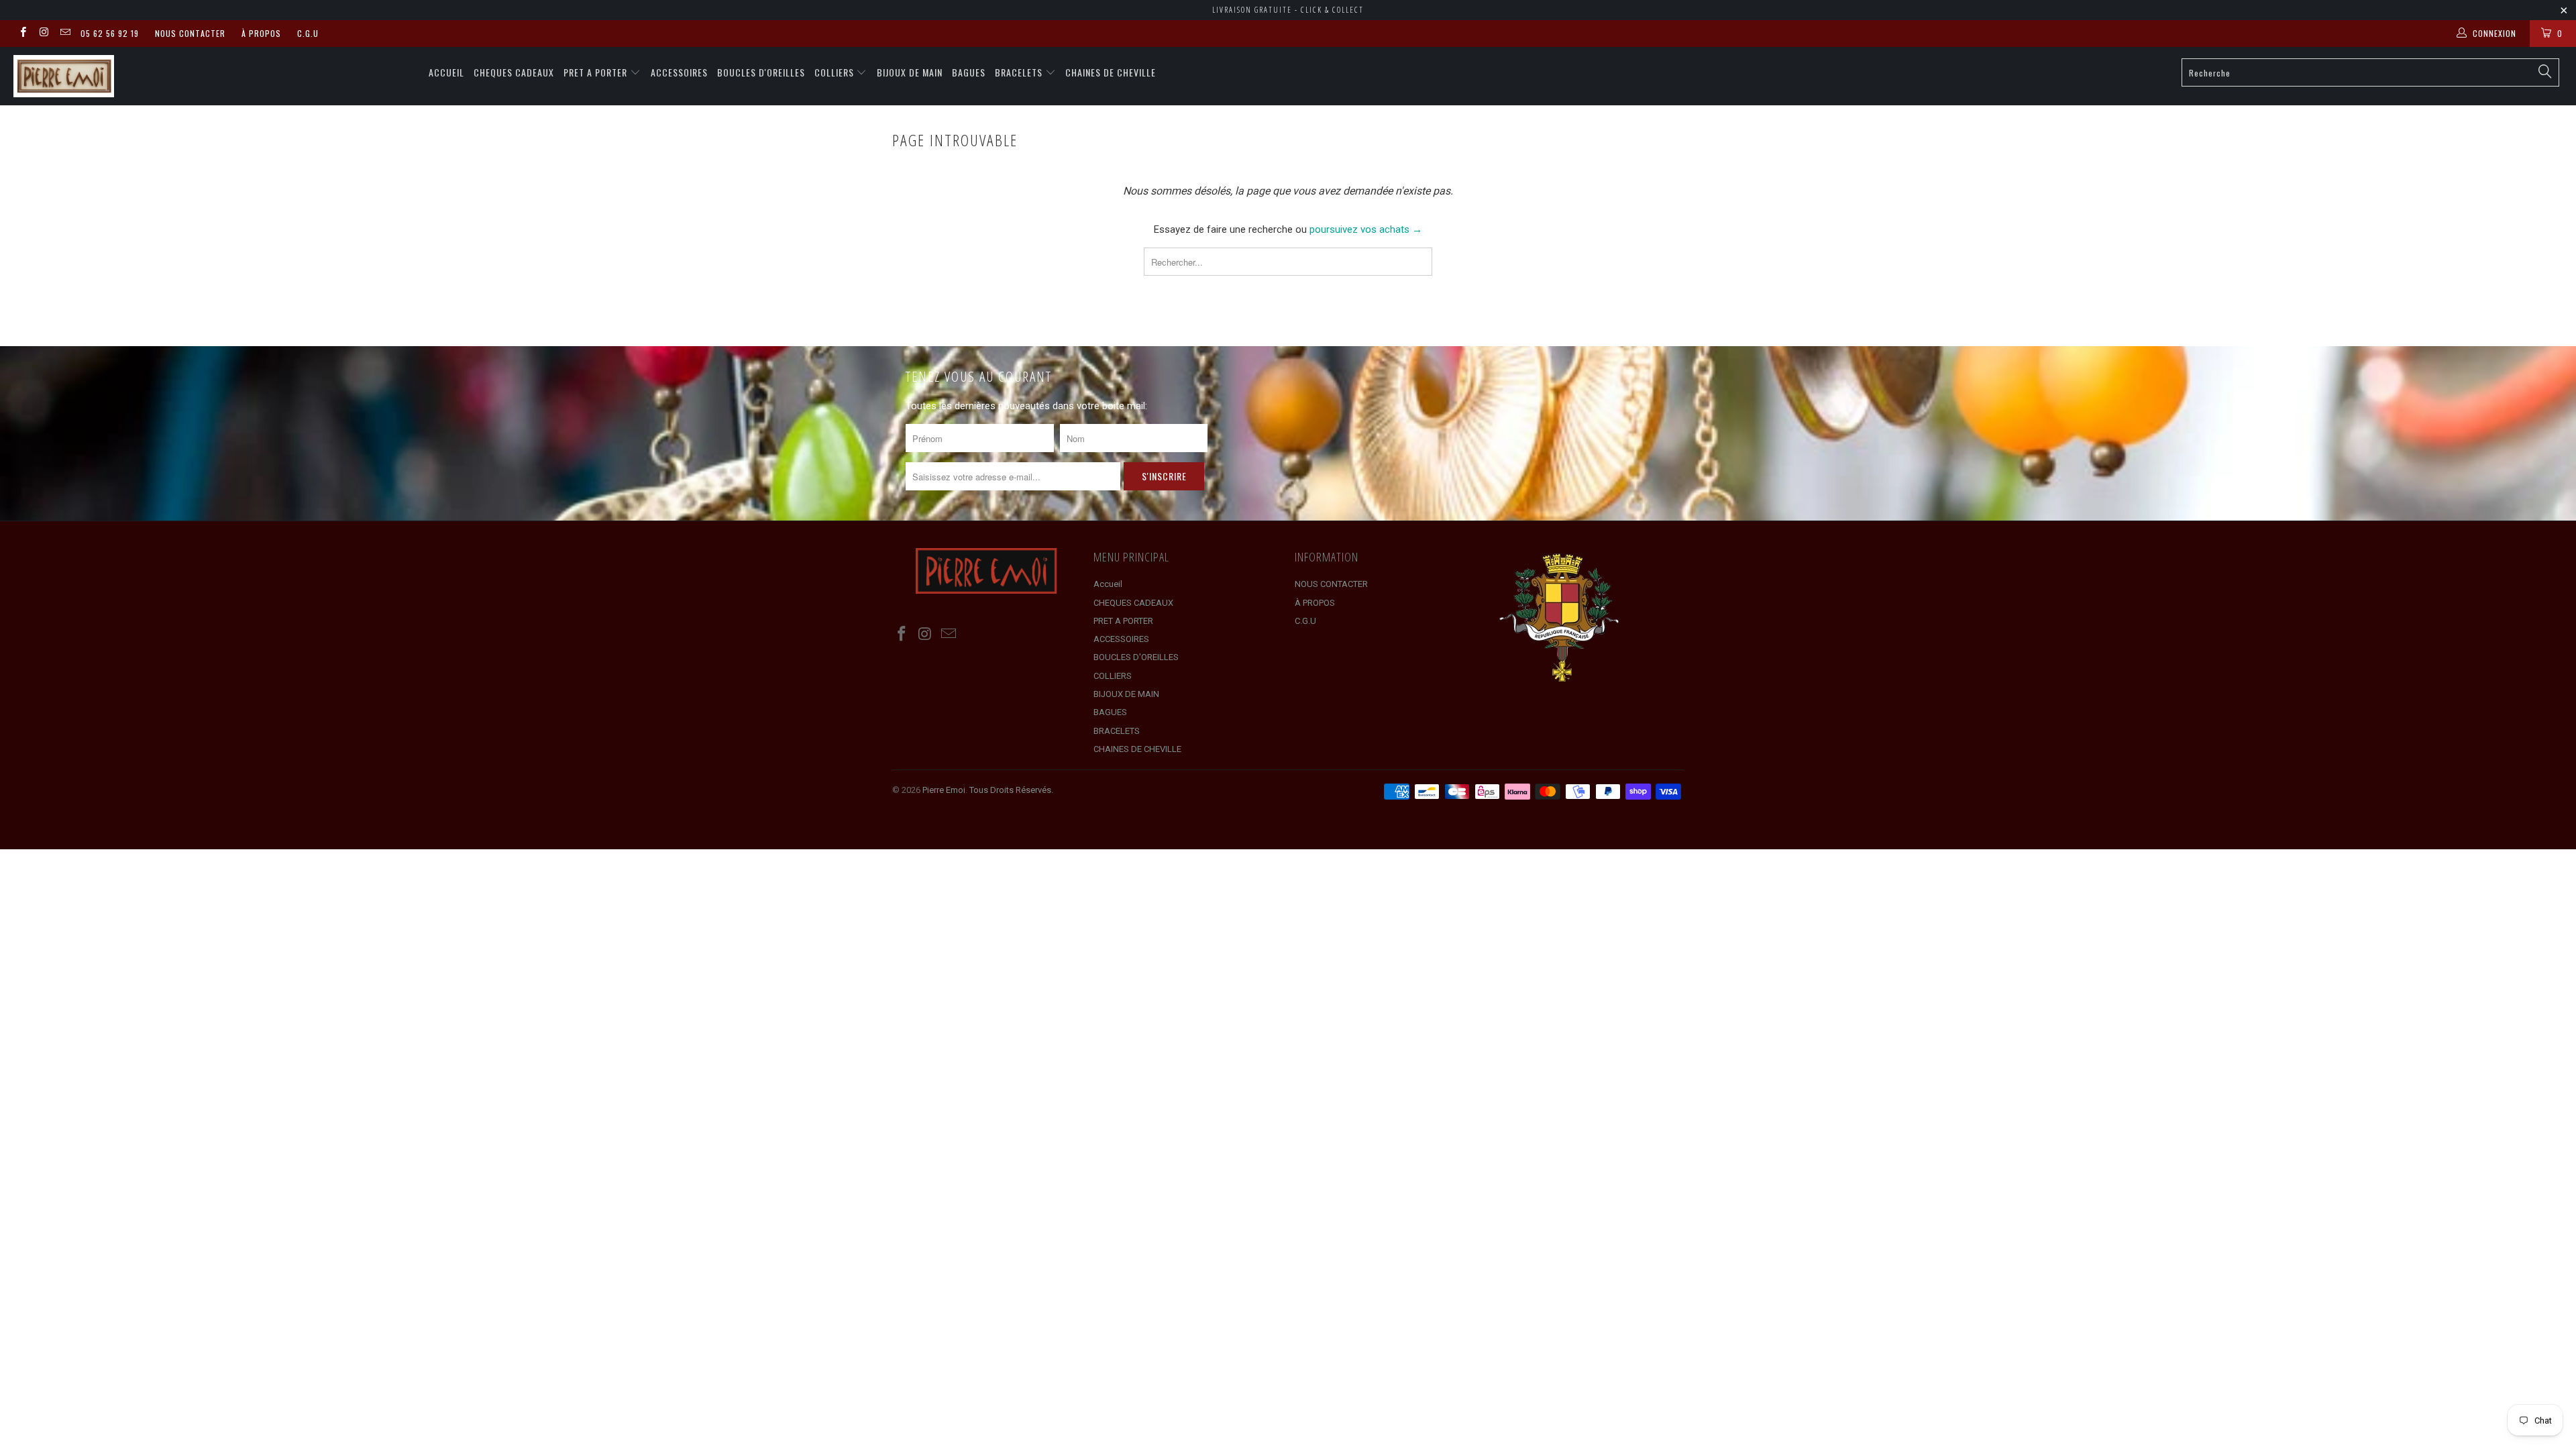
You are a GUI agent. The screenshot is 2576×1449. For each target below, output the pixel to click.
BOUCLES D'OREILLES (761, 72)
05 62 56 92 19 (110, 33)
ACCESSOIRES (679, 72)
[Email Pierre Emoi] (65, 34)
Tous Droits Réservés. (1011, 790)
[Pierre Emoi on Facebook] (22, 34)
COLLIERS (836, 72)
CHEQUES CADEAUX (514, 72)
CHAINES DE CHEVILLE (1111, 72)
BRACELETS (1020, 72)
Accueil (446, 72)
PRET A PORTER (597, 72)
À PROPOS (261, 33)
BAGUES (969, 72)
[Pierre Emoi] (213, 76)
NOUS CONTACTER (190, 33)
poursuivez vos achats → (1366, 229)
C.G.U (308, 33)
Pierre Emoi (944, 790)
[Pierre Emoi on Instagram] (43, 34)
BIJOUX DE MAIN (910, 72)
